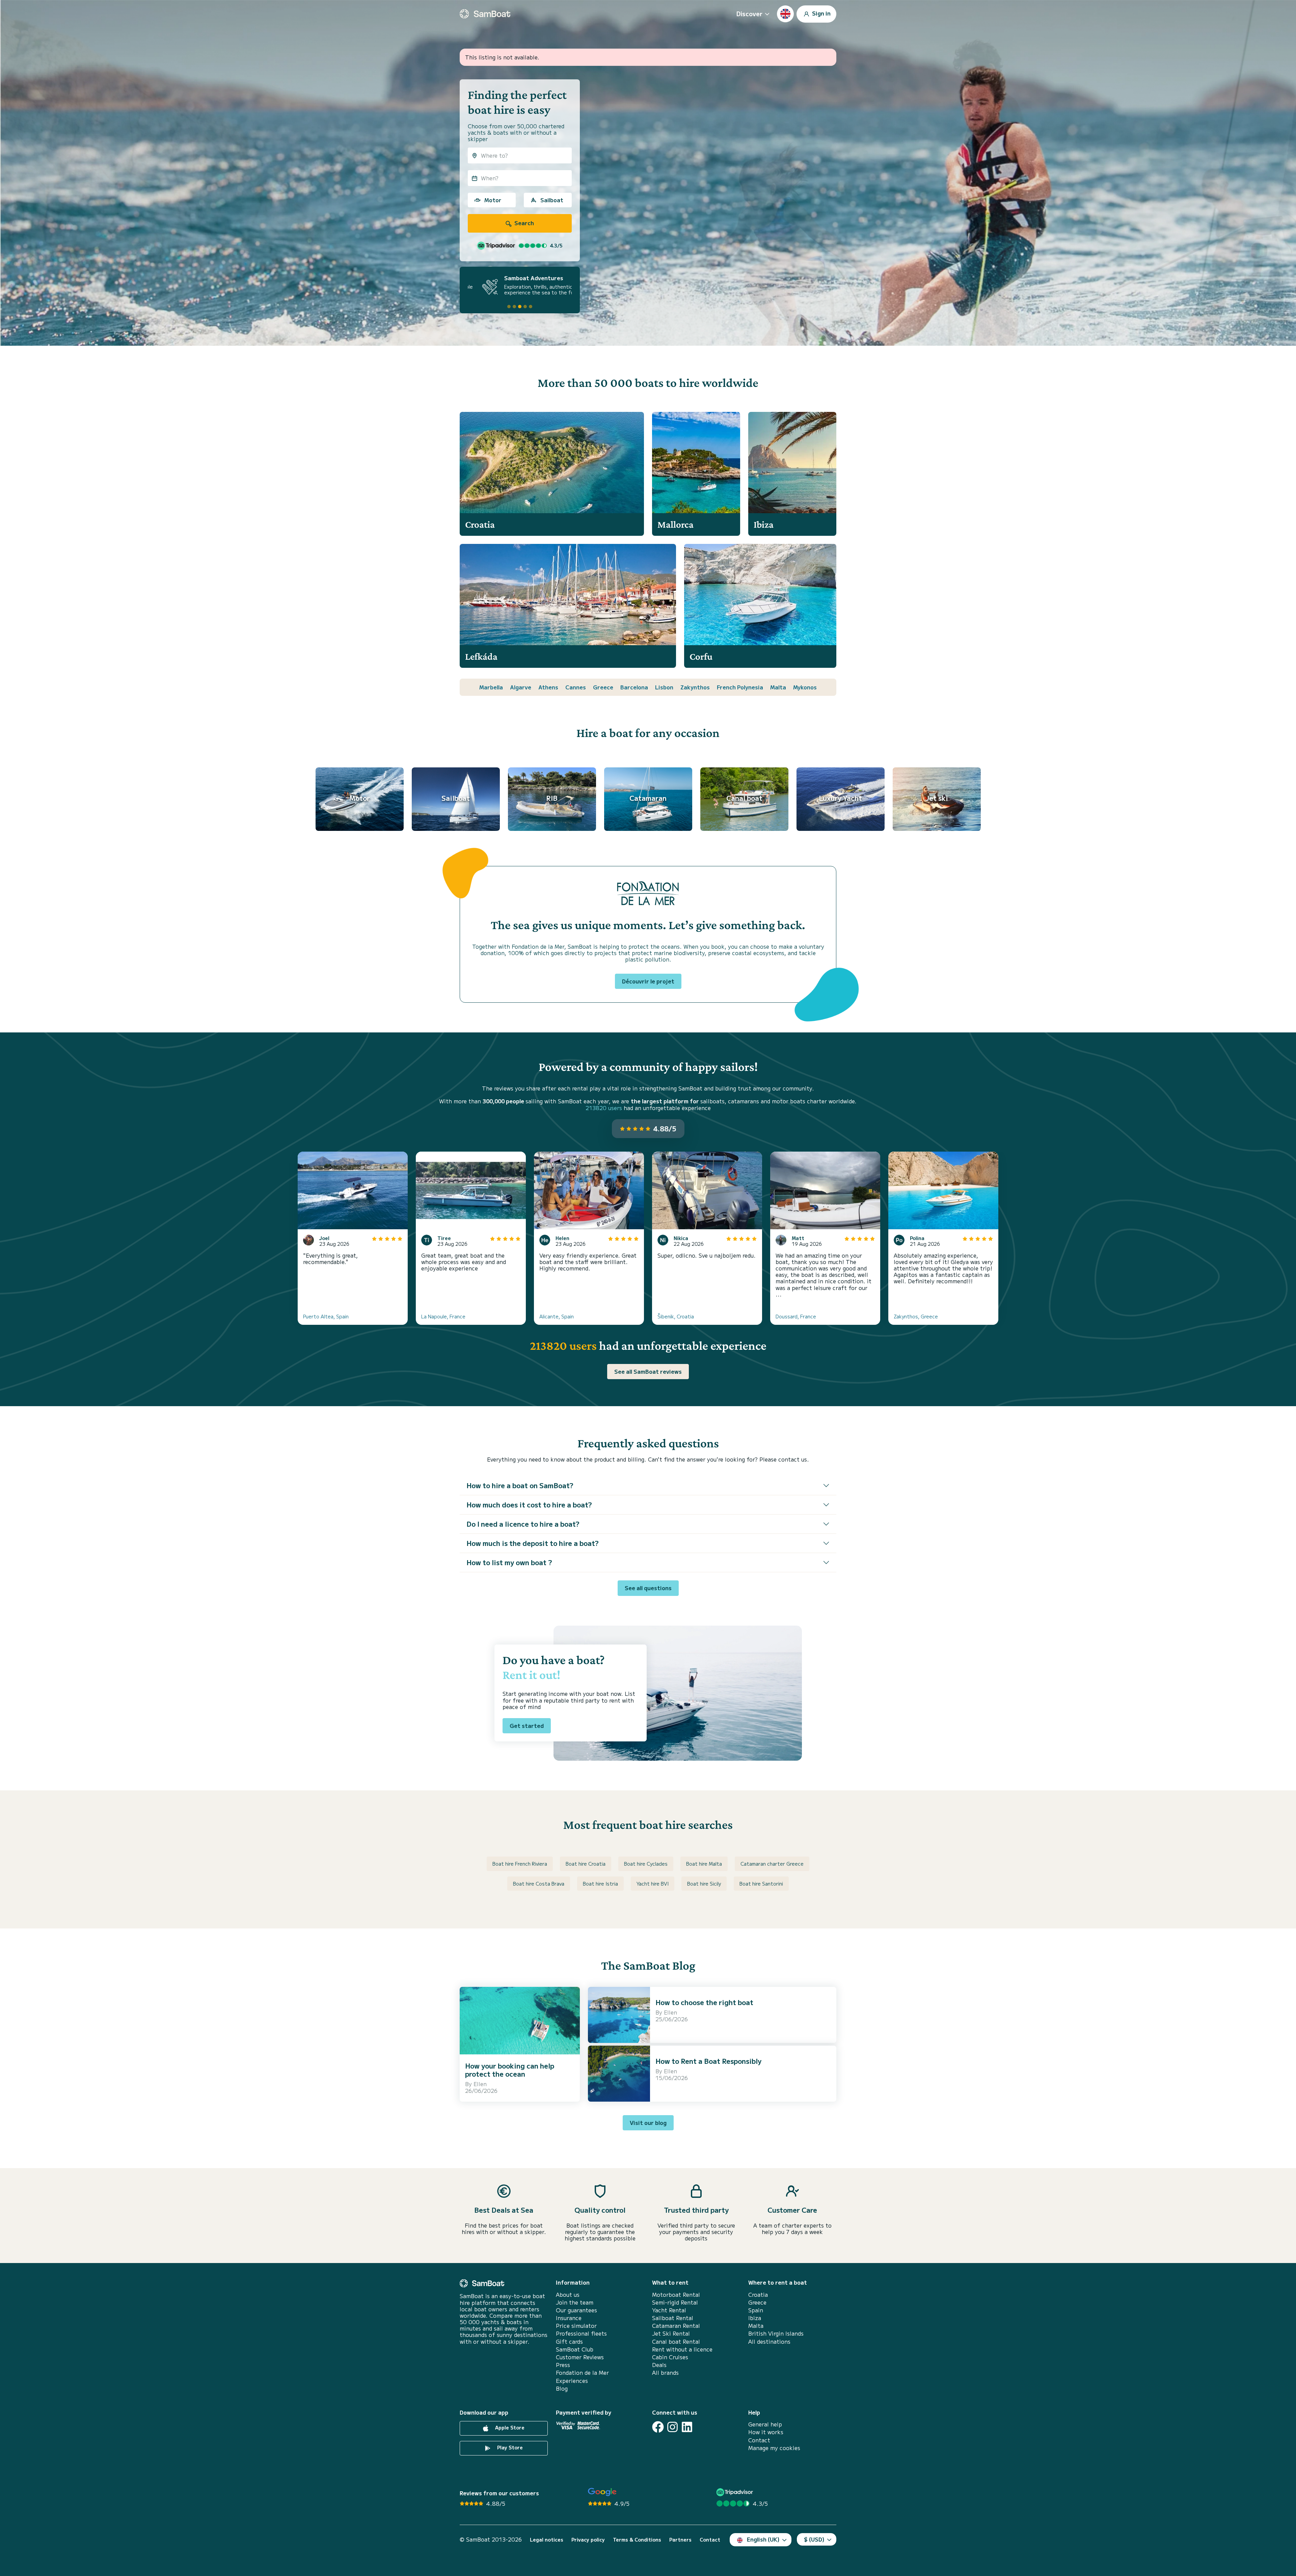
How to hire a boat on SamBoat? (520, 1485)
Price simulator (576, 2326)
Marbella (491, 687)
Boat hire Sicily (704, 1884)
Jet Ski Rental (671, 2333)
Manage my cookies (774, 2448)
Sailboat (552, 200)
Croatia (758, 2295)
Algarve (521, 687)
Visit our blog (648, 2123)
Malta (778, 687)
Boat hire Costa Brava (539, 1884)
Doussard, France (796, 1316)
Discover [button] (749, 14)
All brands (665, 2373)
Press (563, 2365)
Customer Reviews (580, 2357)
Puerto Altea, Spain (326, 1316)
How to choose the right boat (704, 2002)
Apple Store (509, 2427)
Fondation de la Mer (582, 2373)
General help (765, 2424)
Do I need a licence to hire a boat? (523, 1524)
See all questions (648, 1588)
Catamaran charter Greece (772, 1864)
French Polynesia (740, 687)
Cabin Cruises (670, 2357)
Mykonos (805, 687)
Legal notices (547, 2540)
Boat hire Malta (704, 1864)
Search (523, 223)
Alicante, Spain (557, 1316)
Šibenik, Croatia (676, 1316)
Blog (562, 2388)
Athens (548, 687)
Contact (759, 2440)
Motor (493, 200)
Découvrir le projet (648, 981)
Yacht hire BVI (653, 1884)
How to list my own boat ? (509, 1562)
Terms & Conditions (637, 2540)
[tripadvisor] (736, 2492)
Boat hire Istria (600, 1884)
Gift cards (569, 2342)
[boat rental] (485, 14)
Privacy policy (588, 2540)
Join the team (575, 2302)
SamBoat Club (575, 2349)
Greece (603, 687)
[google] (602, 2492)
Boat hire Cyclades (646, 1864)
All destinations (769, 2342)
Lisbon (664, 687)
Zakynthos (695, 687)
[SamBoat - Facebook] (658, 2427)
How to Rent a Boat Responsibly (708, 2061)
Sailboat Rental (673, 2318)
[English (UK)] (785, 14)
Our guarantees (576, 2310)
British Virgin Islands (776, 2333)
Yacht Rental (669, 2310)
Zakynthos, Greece (916, 1316)
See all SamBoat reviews (648, 1371)
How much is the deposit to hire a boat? (533, 1543)
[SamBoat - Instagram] (672, 2427)
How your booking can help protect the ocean (510, 2070)
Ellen (480, 2084)
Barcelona (634, 687)
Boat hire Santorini (761, 1884)
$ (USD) (814, 2539)
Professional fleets (581, 2333)
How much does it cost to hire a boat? (529, 1505)
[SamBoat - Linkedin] (687, 2427)
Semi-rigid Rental (675, 2302)
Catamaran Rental (676, 2326)
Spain (756, 2310)
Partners (680, 2540)
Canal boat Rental (676, 2342)
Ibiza (755, 2318)
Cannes (576, 687)
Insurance (569, 2318)
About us (568, 2295)
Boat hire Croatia (586, 1864)
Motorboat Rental (676, 2295)
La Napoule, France (443, 1316)
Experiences (572, 2381)
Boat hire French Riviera (520, 1864)
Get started (527, 1726)
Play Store (509, 2447)
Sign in (821, 13)
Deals (659, 2365)
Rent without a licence (682, 2349)
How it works (766, 2432)
